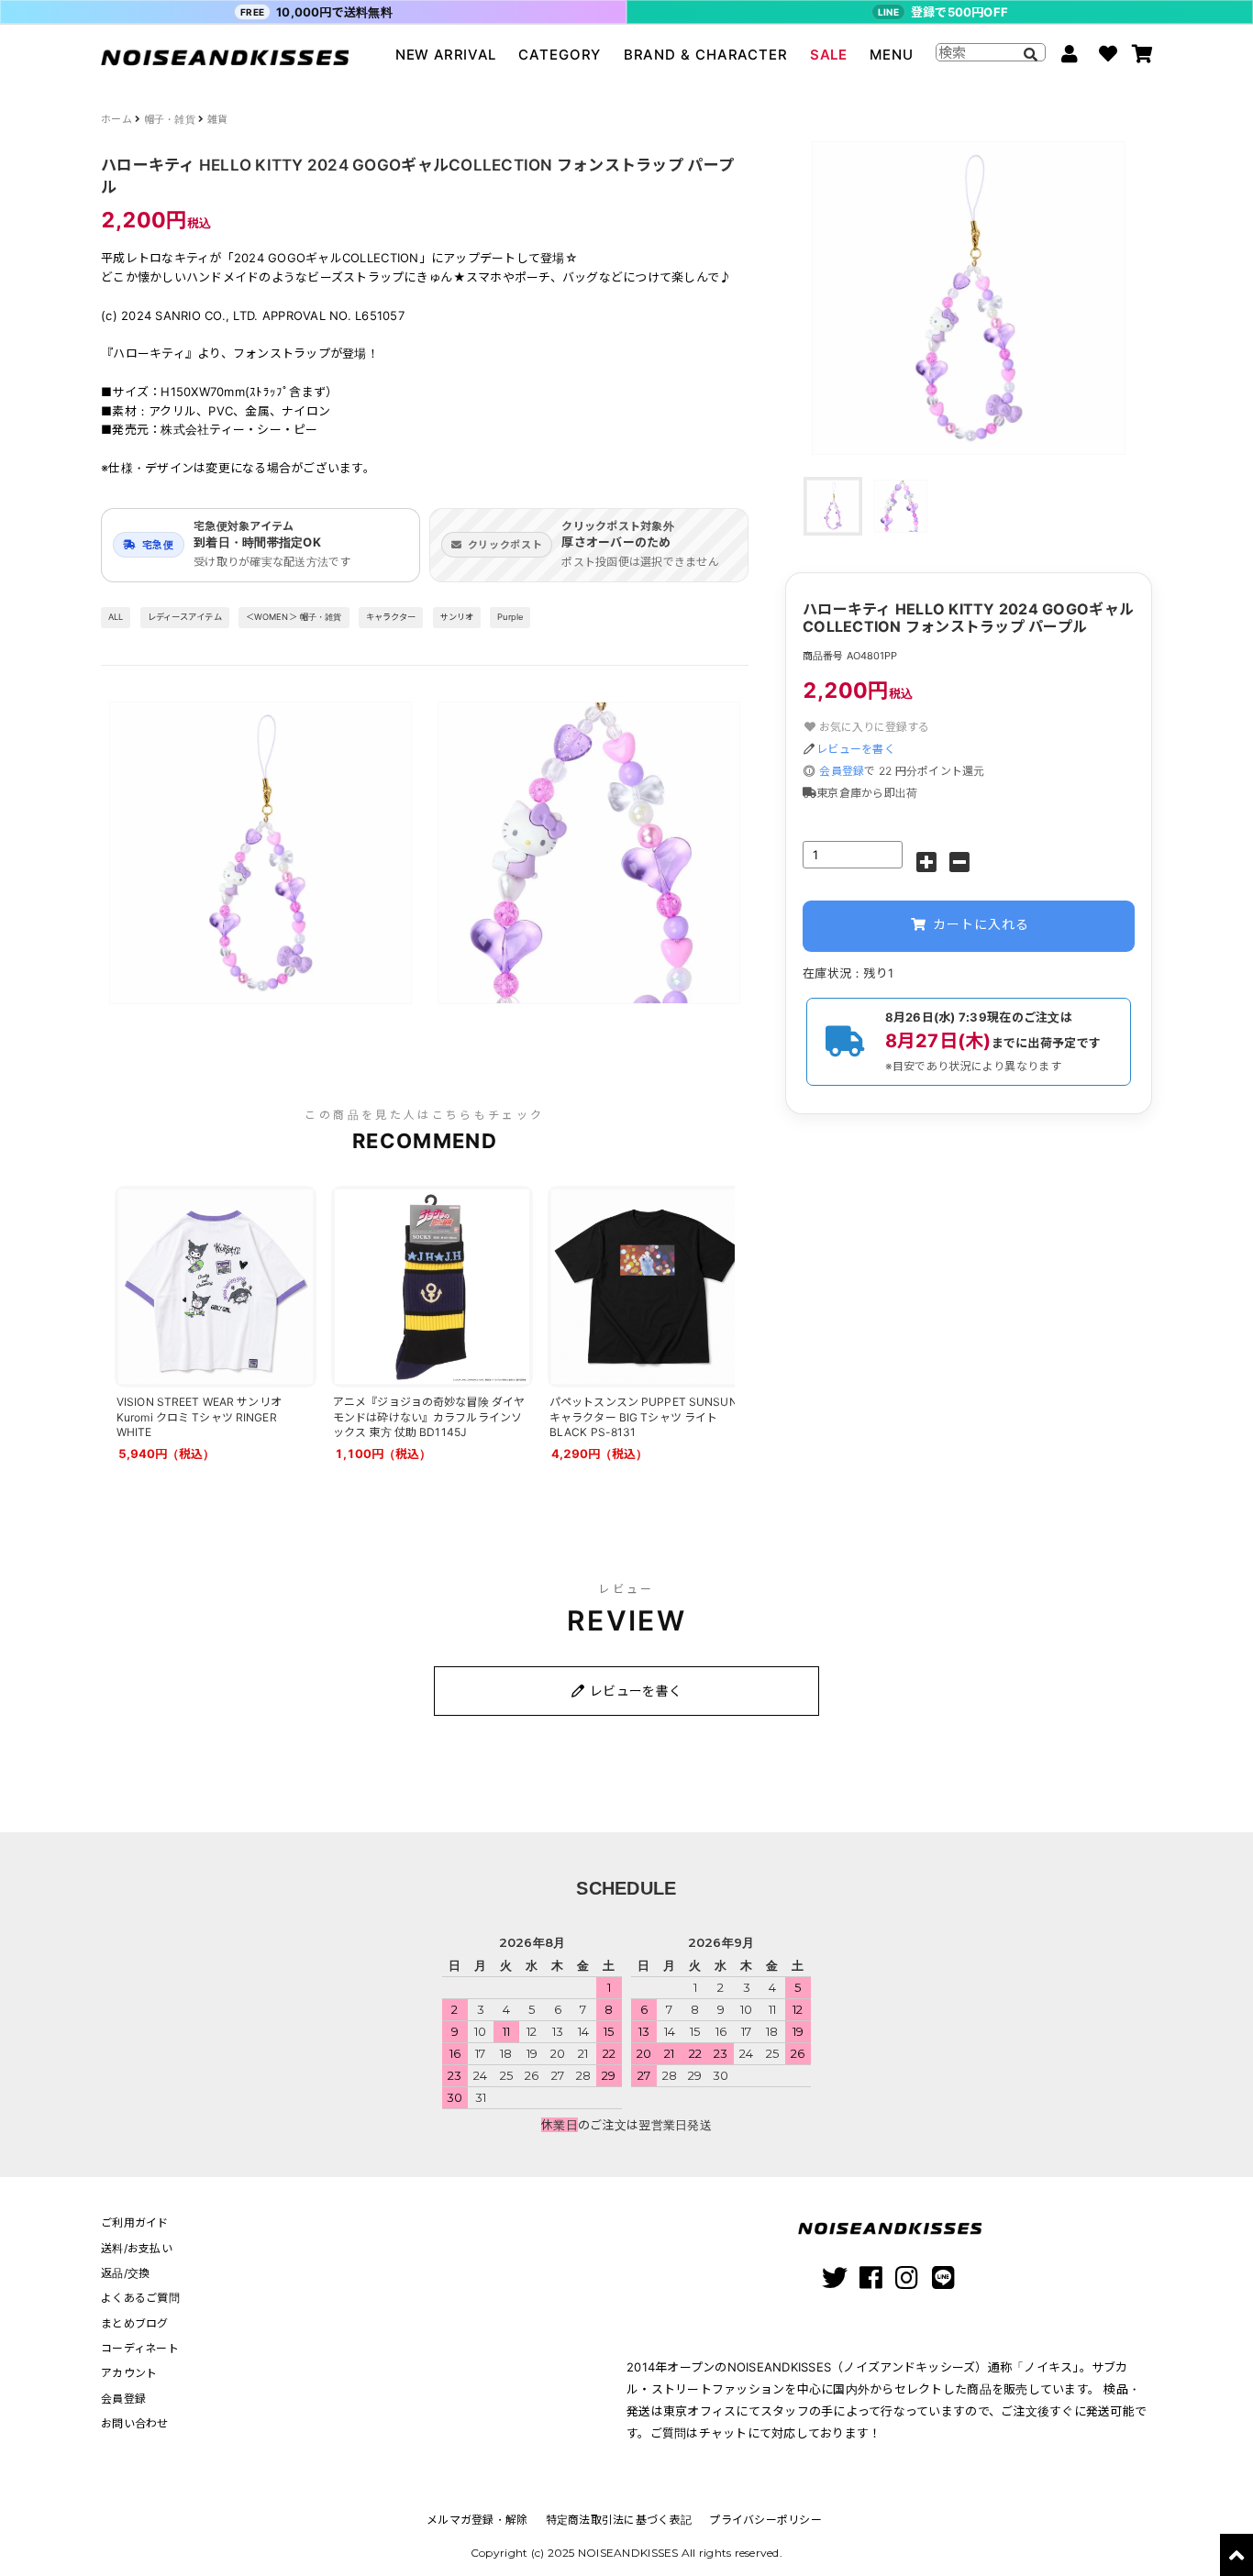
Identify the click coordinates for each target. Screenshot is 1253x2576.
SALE (828, 55)
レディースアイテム (185, 617)
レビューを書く (856, 749)
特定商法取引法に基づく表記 (619, 2520)
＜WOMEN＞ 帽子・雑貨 (294, 617)
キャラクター (391, 617)
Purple (510, 617)
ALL (116, 617)
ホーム (116, 119)
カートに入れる (979, 924)
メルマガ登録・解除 (477, 2520)
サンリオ (457, 617)
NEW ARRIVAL (446, 55)
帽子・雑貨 (170, 119)
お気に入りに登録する (873, 727)
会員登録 (842, 771)
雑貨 (218, 119)
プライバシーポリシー (765, 2520)
